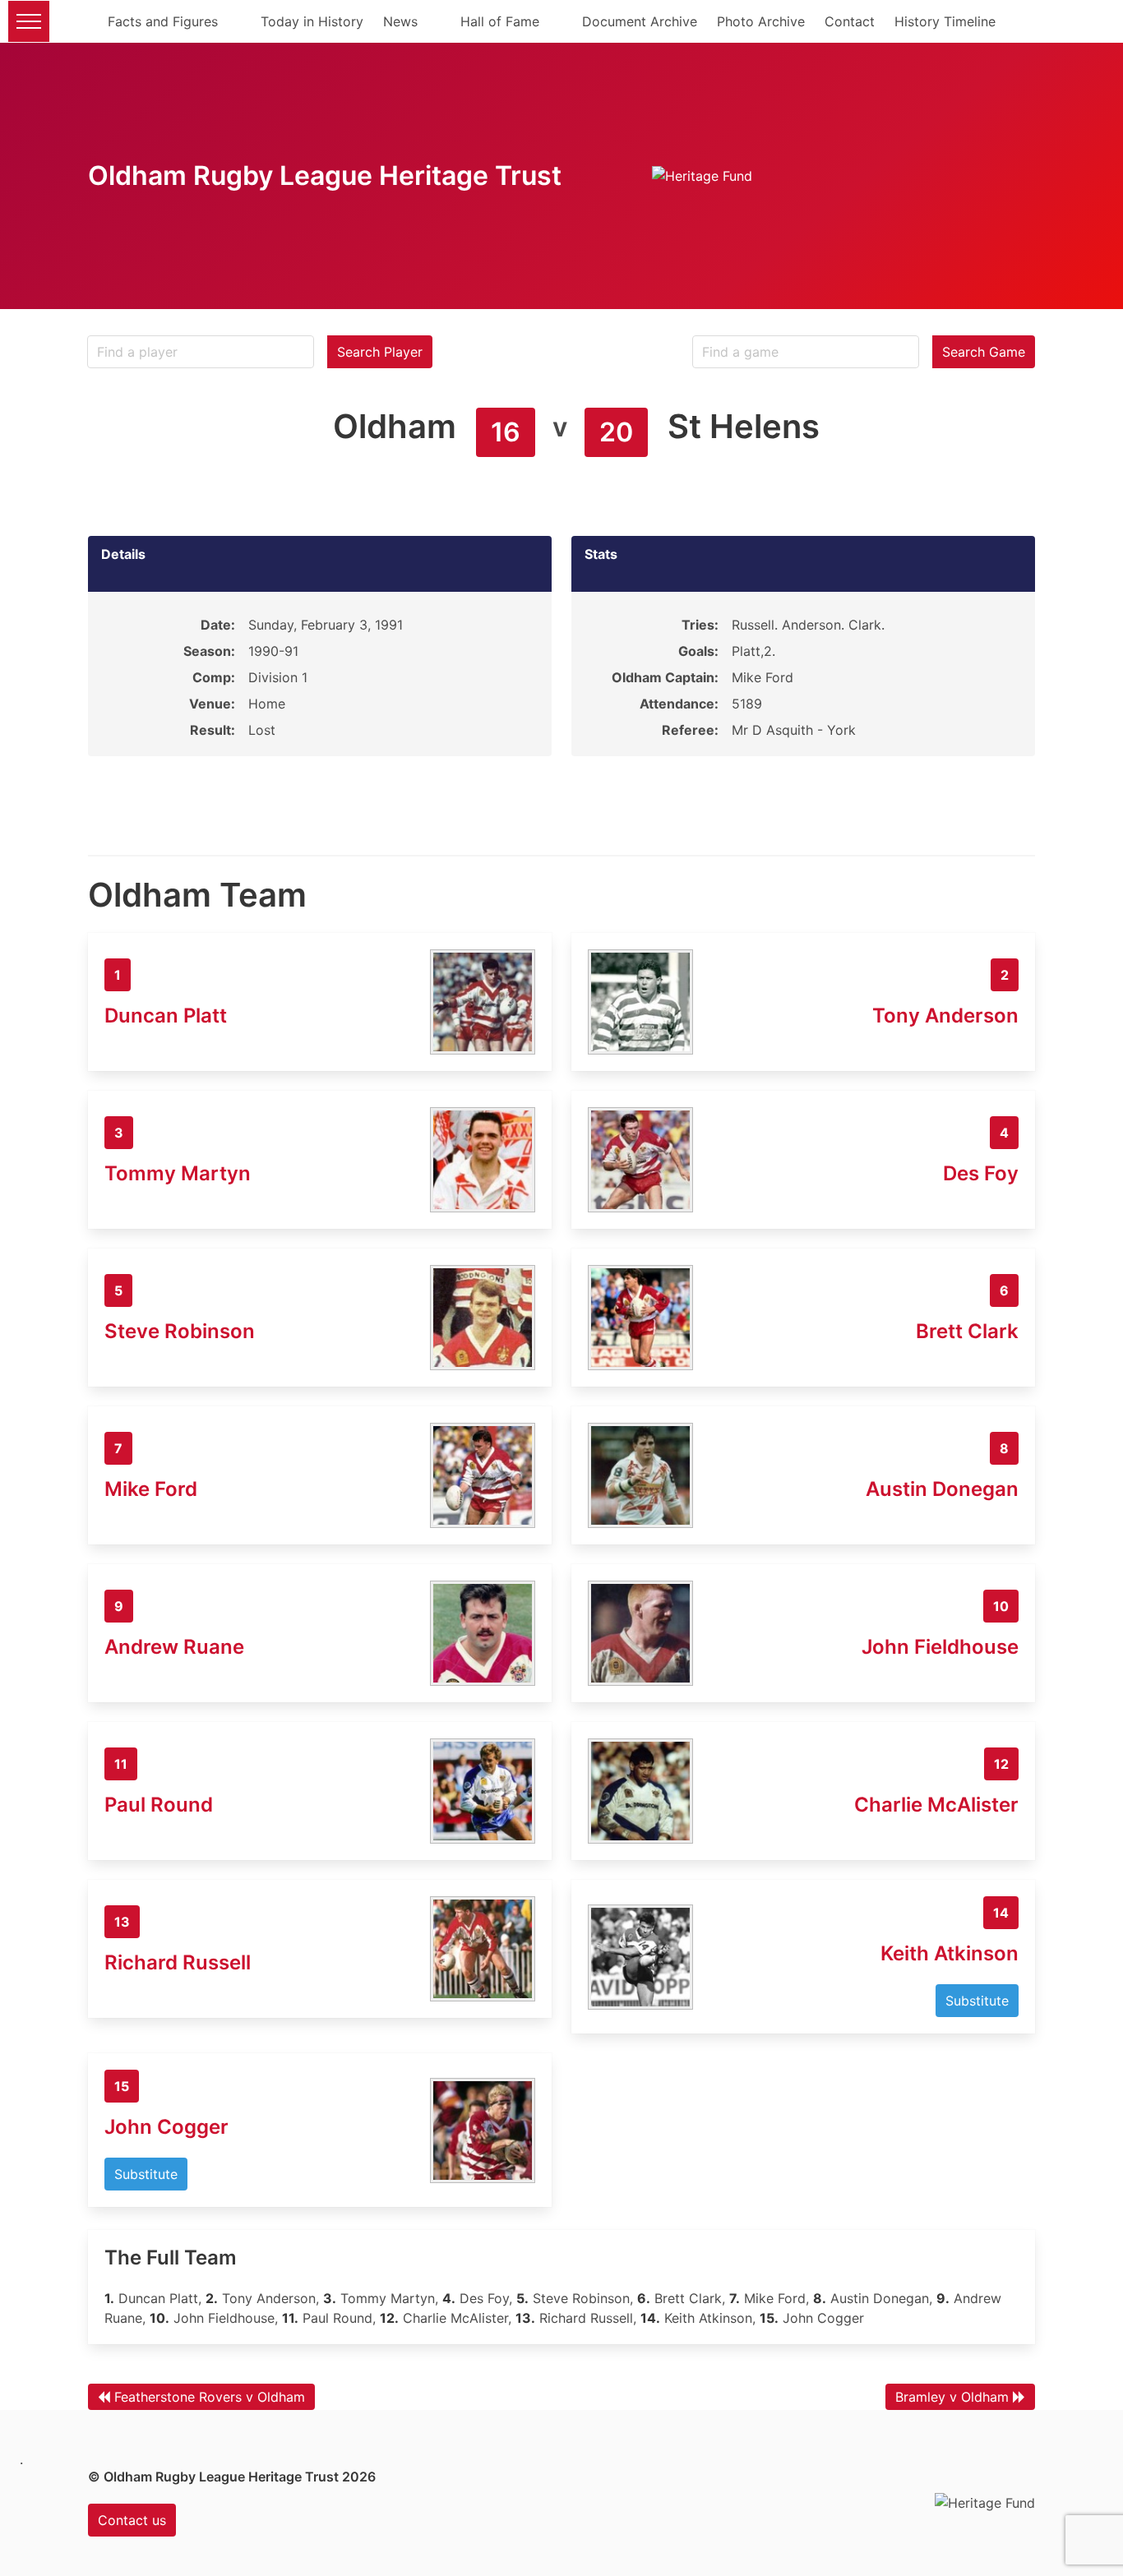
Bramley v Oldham (952, 2397)
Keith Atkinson (950, 1953)
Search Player (380, 352)
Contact (850, 21)
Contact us (132, 2520)
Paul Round (159, 1805)
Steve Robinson (180, 1331)
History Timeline (945, 21)
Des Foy (981, 1173)
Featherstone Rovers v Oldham (210, 2397)
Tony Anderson (945, 1016)
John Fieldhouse (940, 1647)
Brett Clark (967, 1331)
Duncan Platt (166, 1016)
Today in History (312, 21)
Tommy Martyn (178, 1173)
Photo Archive (761, 21)
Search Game (984, 352)
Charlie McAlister (936, 1805)
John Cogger (166, 2127)
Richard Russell (178, 1962)
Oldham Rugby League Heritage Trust (325, 175)
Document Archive (640, 21)
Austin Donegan (942, 1489)
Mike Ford (151, 1489)
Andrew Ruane (174, 1647)
